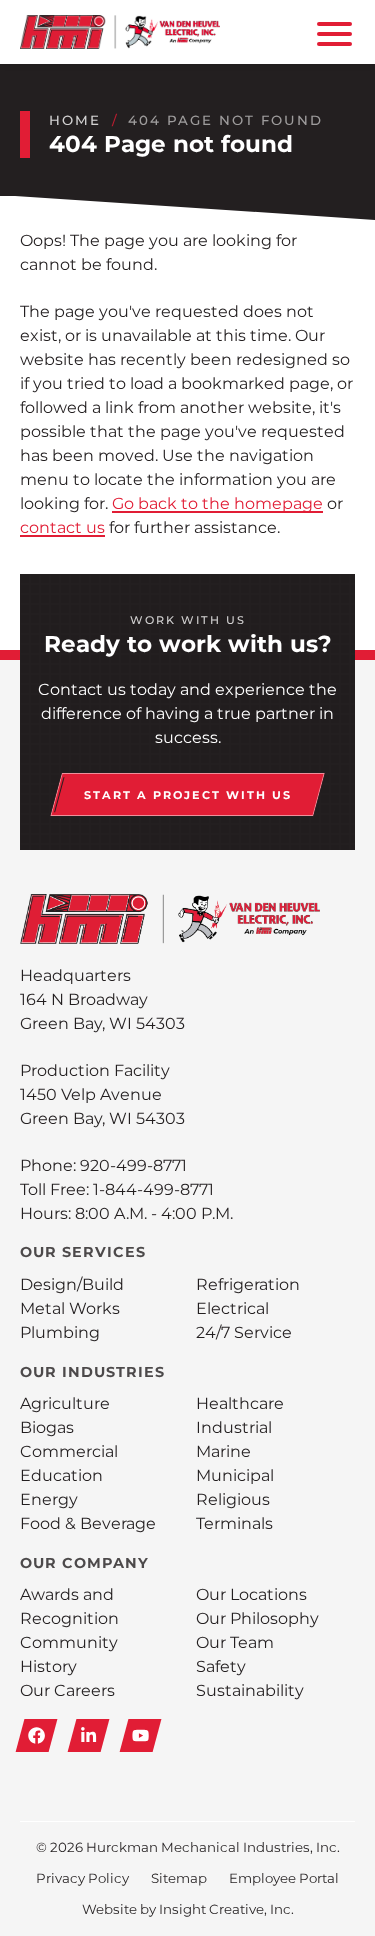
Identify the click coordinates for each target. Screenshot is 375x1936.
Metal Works (70, 1308)
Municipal (235, 1475)
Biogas (47, 1427)
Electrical (232, 1308)
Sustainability (250, 1690)
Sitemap (179, 1878)
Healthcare (240, 1403)
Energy (49, 1499)
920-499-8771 (133, 1165)
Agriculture (65, 1403)
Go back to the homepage (217, 503)
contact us (62, 527)
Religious (233, 1499)
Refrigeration (248, 1284)
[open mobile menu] (331, 32)
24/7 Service (244, 1332)
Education (61, 1475)
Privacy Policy (82, 1878)
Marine (223, 1451)
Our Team (235, 1642)
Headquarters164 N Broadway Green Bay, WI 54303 (102, 999)
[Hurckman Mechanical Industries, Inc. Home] (120, 32)
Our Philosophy (257, 1618)
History (48, 1666)
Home (75, 120)
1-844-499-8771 (153, 1189)
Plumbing (60, 1332)
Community (69, 1642)
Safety (221, 1666)
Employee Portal (284, 1878)
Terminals (234, 1523)
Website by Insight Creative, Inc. (188, 1909)
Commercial (69, 1451)
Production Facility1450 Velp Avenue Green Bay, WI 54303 (102, 1094)
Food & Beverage (88, 1523)
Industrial (234, 1427)
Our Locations (251, 1594)
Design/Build (72, 1284)
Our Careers (67, 1690)
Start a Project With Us (188, 795)
